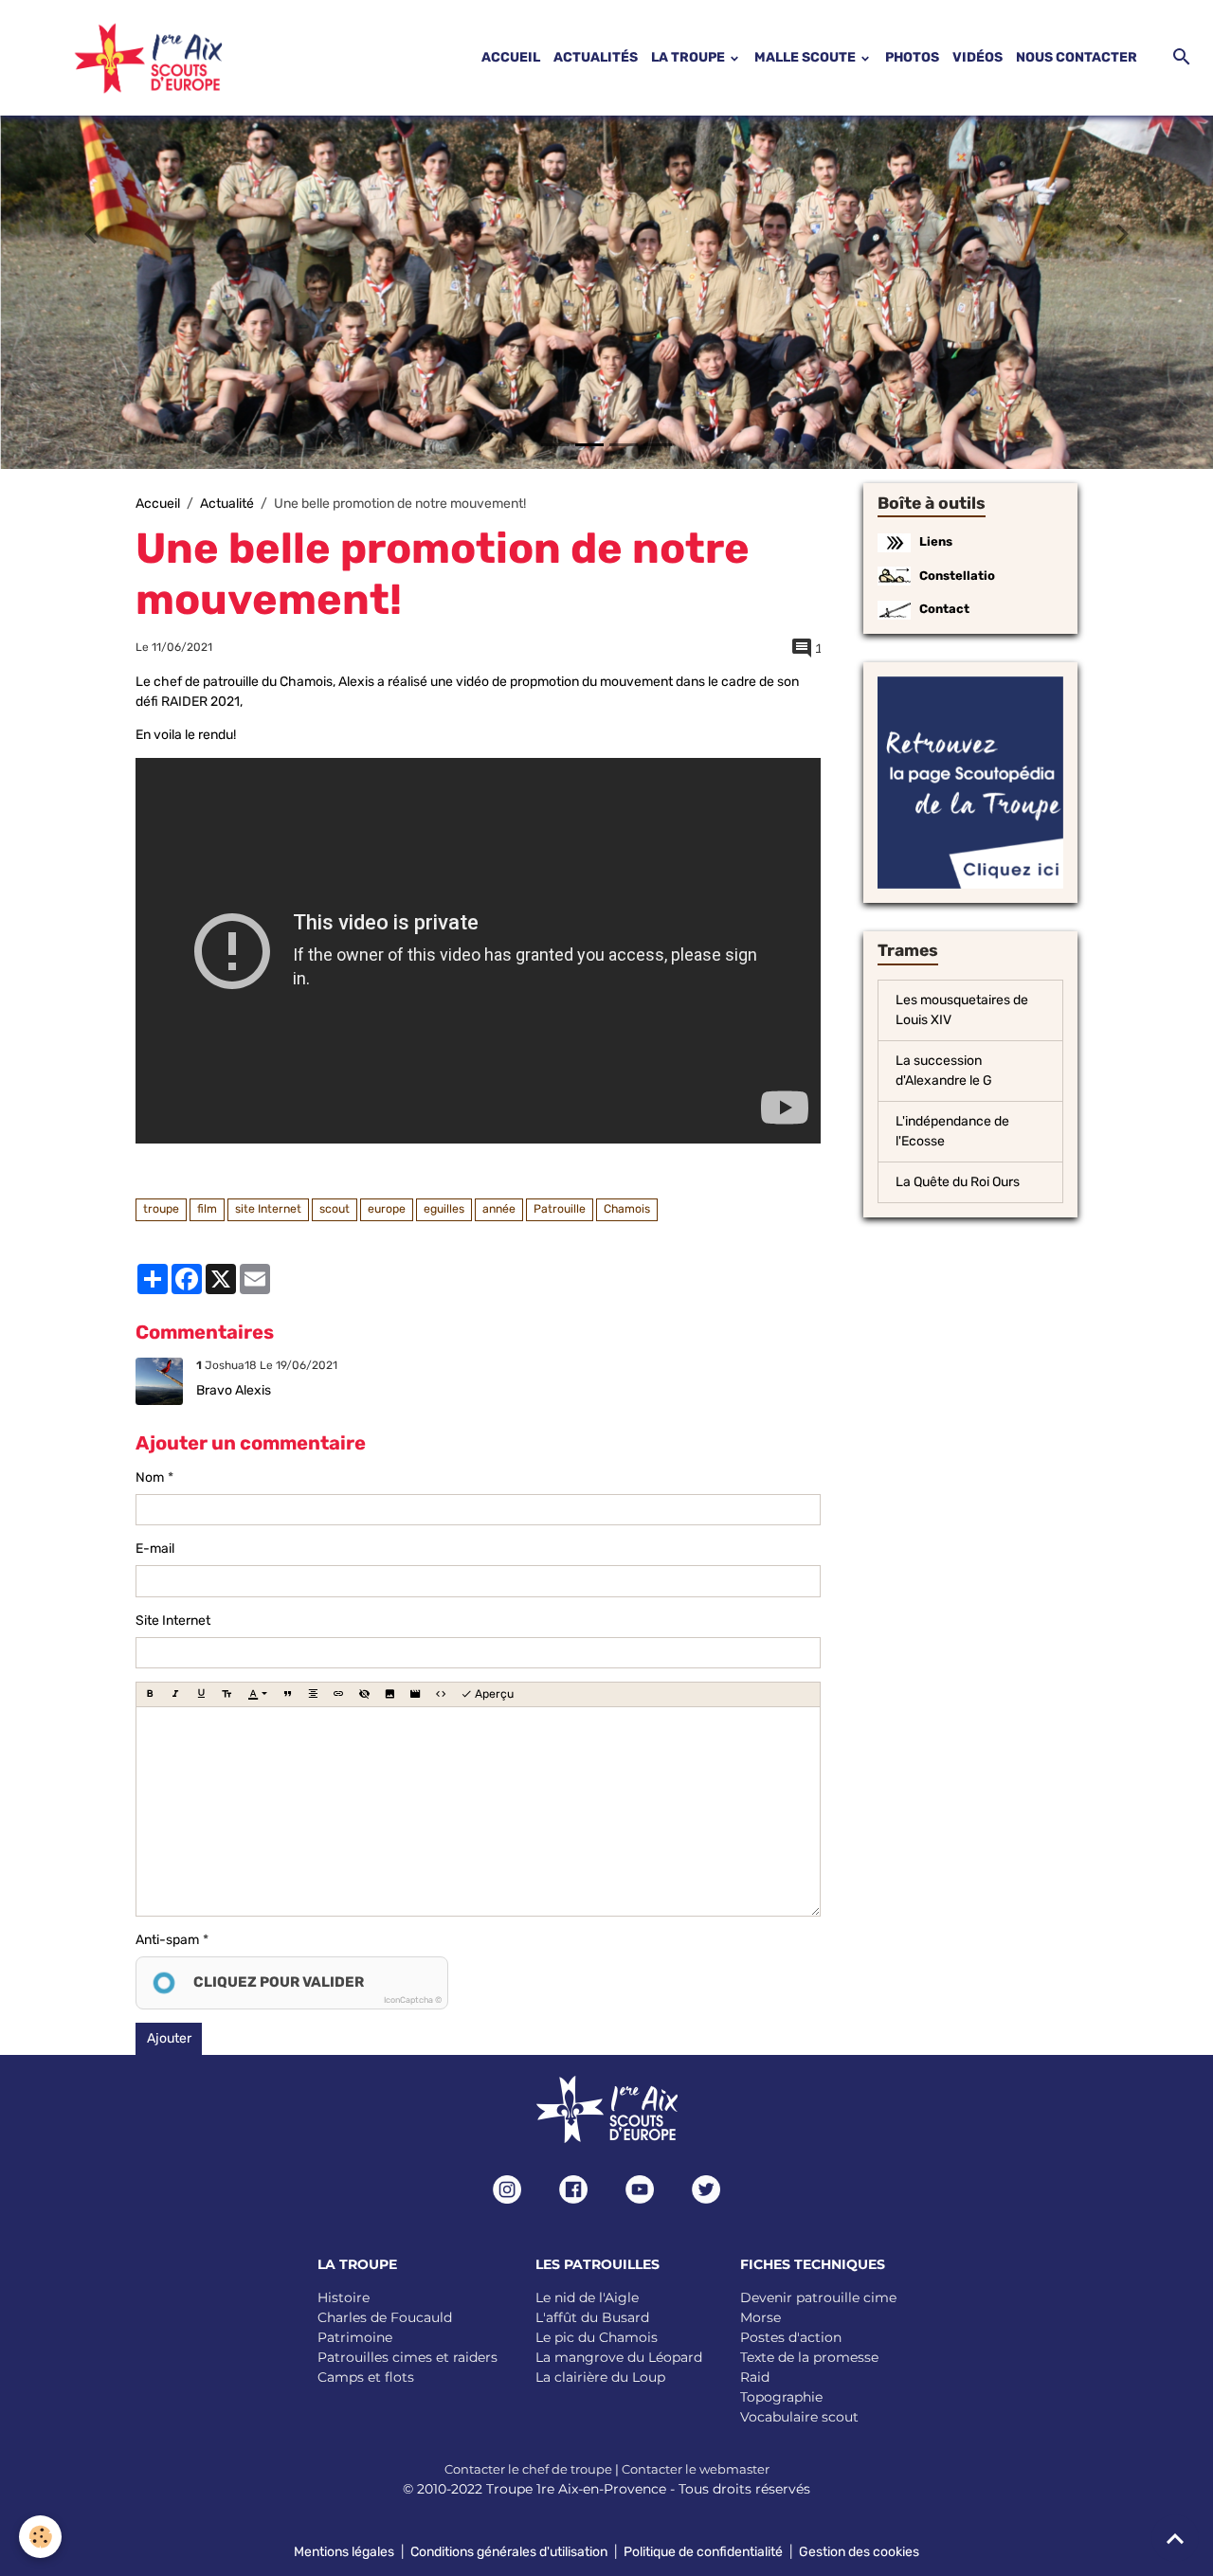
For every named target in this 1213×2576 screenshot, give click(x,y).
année (499, 1209)
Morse (760, 2317)
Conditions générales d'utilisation (509, 2552)
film (207, 1209)
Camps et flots (366, 2377)
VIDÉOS (978, 57)
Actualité (227, 504)
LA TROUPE (689, 57)
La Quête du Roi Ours (958, 1182)
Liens (936, 541)
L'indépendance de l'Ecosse (952, 1131)
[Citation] (287, 1694)
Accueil (158, 504)
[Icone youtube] (640, 2189)
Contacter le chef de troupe (528, 2469)
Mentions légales (344, 2552)
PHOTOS (912, 57)
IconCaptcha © (413, 2000)
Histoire (344, 2297)
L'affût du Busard (592, 2317)
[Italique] (175, 1694)
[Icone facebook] (573, 2189)
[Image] (389, 1694)
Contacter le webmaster (696, 2469)
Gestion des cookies (859, 2552)
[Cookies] (40, 2537)
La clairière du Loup (600, 2377)
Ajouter (169, 2038)
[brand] (125, 58)
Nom (150, 1477)
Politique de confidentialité (703, 2552)
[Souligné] (201, 1694)
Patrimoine (355, 2337)
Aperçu (493, 1694)
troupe (161, 1209)
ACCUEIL (511, 57)
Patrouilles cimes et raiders (407, 2357)
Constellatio (957, 576)
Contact (944, 609)
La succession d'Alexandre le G (944, 1071)
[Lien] (338, 1694)
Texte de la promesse (809, 2357)
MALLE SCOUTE (806, 57)
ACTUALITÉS (596, 57)
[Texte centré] (313, 1694)
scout (335, 1209)
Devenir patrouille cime (818, 2297)
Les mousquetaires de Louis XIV (962, 1010)
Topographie (781, 2397)
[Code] (441, 1694)
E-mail (155, 1549)
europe (387, 1209)
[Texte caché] (364, 1694)
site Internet (268, 1209)
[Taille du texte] (226, 1694)
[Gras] (150, 1694)
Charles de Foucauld (385, 2317)
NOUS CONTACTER (1077, 57)
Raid (755, 2377)
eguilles (444, 1209)
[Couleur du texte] (257, 1694)
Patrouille (560, 1209)
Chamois (627, 1209)
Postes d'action (791, 2337)
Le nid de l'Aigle (587, 2297)
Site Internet (173, 1621)
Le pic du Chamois (597, 2337)
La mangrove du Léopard (619, 2357)
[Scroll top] (1175, 2538)
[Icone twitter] (706, 2189)
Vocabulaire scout (799, 2417)
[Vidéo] (415, 1694)
